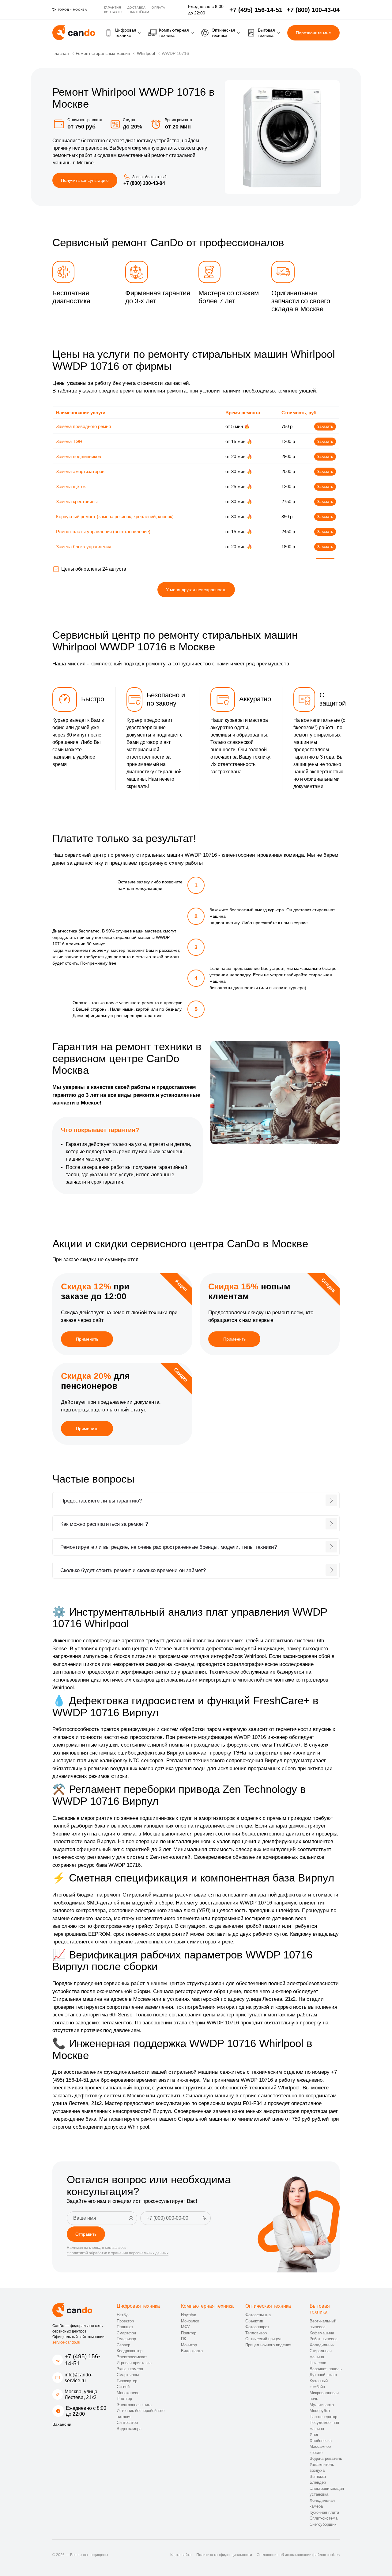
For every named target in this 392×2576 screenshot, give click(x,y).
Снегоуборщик (323, 2524)
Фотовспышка (258, 2315)
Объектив (254, 2321)
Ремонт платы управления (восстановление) (103, 532)
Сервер (123, 2345)
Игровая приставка (134, 2363)
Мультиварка (322, 2405)
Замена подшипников (79, 456)
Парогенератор (323, 2417)
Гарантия (113, 8)
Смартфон (126, 2333)
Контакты (113, 12)
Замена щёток (71, 486)
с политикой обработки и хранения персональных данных (118, 2253)
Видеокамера (129, 2429)
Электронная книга (134, 2405)
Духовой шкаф (323, 2375)
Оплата (158, 8)
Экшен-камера (130, 2369)
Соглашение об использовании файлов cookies (298, 2555)
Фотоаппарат (257, 2327)
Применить (87, 1339)
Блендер (318, 2482)
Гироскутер (127, 2381)
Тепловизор (256, 2333)
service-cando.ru (66, 2342)
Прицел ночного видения (268, 2345)
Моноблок (190, 2321)
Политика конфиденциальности (224, 2555)
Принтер (189, 2333)
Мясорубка (320, 2411)
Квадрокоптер (130, 2351)
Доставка (137, 8)
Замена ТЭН (69, 441)
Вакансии (62, 2424)
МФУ (185, 2327)
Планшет (125, 2327)
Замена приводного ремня (83, 426)
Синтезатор (127, 2423)
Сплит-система (324, 2518)
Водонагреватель (326, 2458)
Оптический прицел (263, 2339)
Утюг (314, 2434)
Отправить (86, 2234)
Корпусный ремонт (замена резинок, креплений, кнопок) (115, 517)
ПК (184, 2339)
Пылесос (318, 2363)
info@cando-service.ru (79, 2378)
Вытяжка (318, 2476)
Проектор (125, 2321)
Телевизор (126, 2339)
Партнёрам (139, 12)
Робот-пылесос (324, 2339)
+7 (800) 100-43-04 (144, 183)
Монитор (189, 2345)
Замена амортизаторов (80, 471)
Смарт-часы (128, 2375)
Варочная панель (326, 2369)
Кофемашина (322, 2333)
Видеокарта (192, 2351)
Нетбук (123, 2315)
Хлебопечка (321, 2441)
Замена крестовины (77, 501)
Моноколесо (128, 2393)
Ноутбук (188, 2315)
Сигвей (123, 2387)
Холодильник (322, 2345)
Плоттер (124, 2399)
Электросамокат (132, 2357)
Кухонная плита (324, 2512)
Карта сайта (181, 2555)
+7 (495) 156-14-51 (82, 2360)
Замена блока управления (84, 547)
